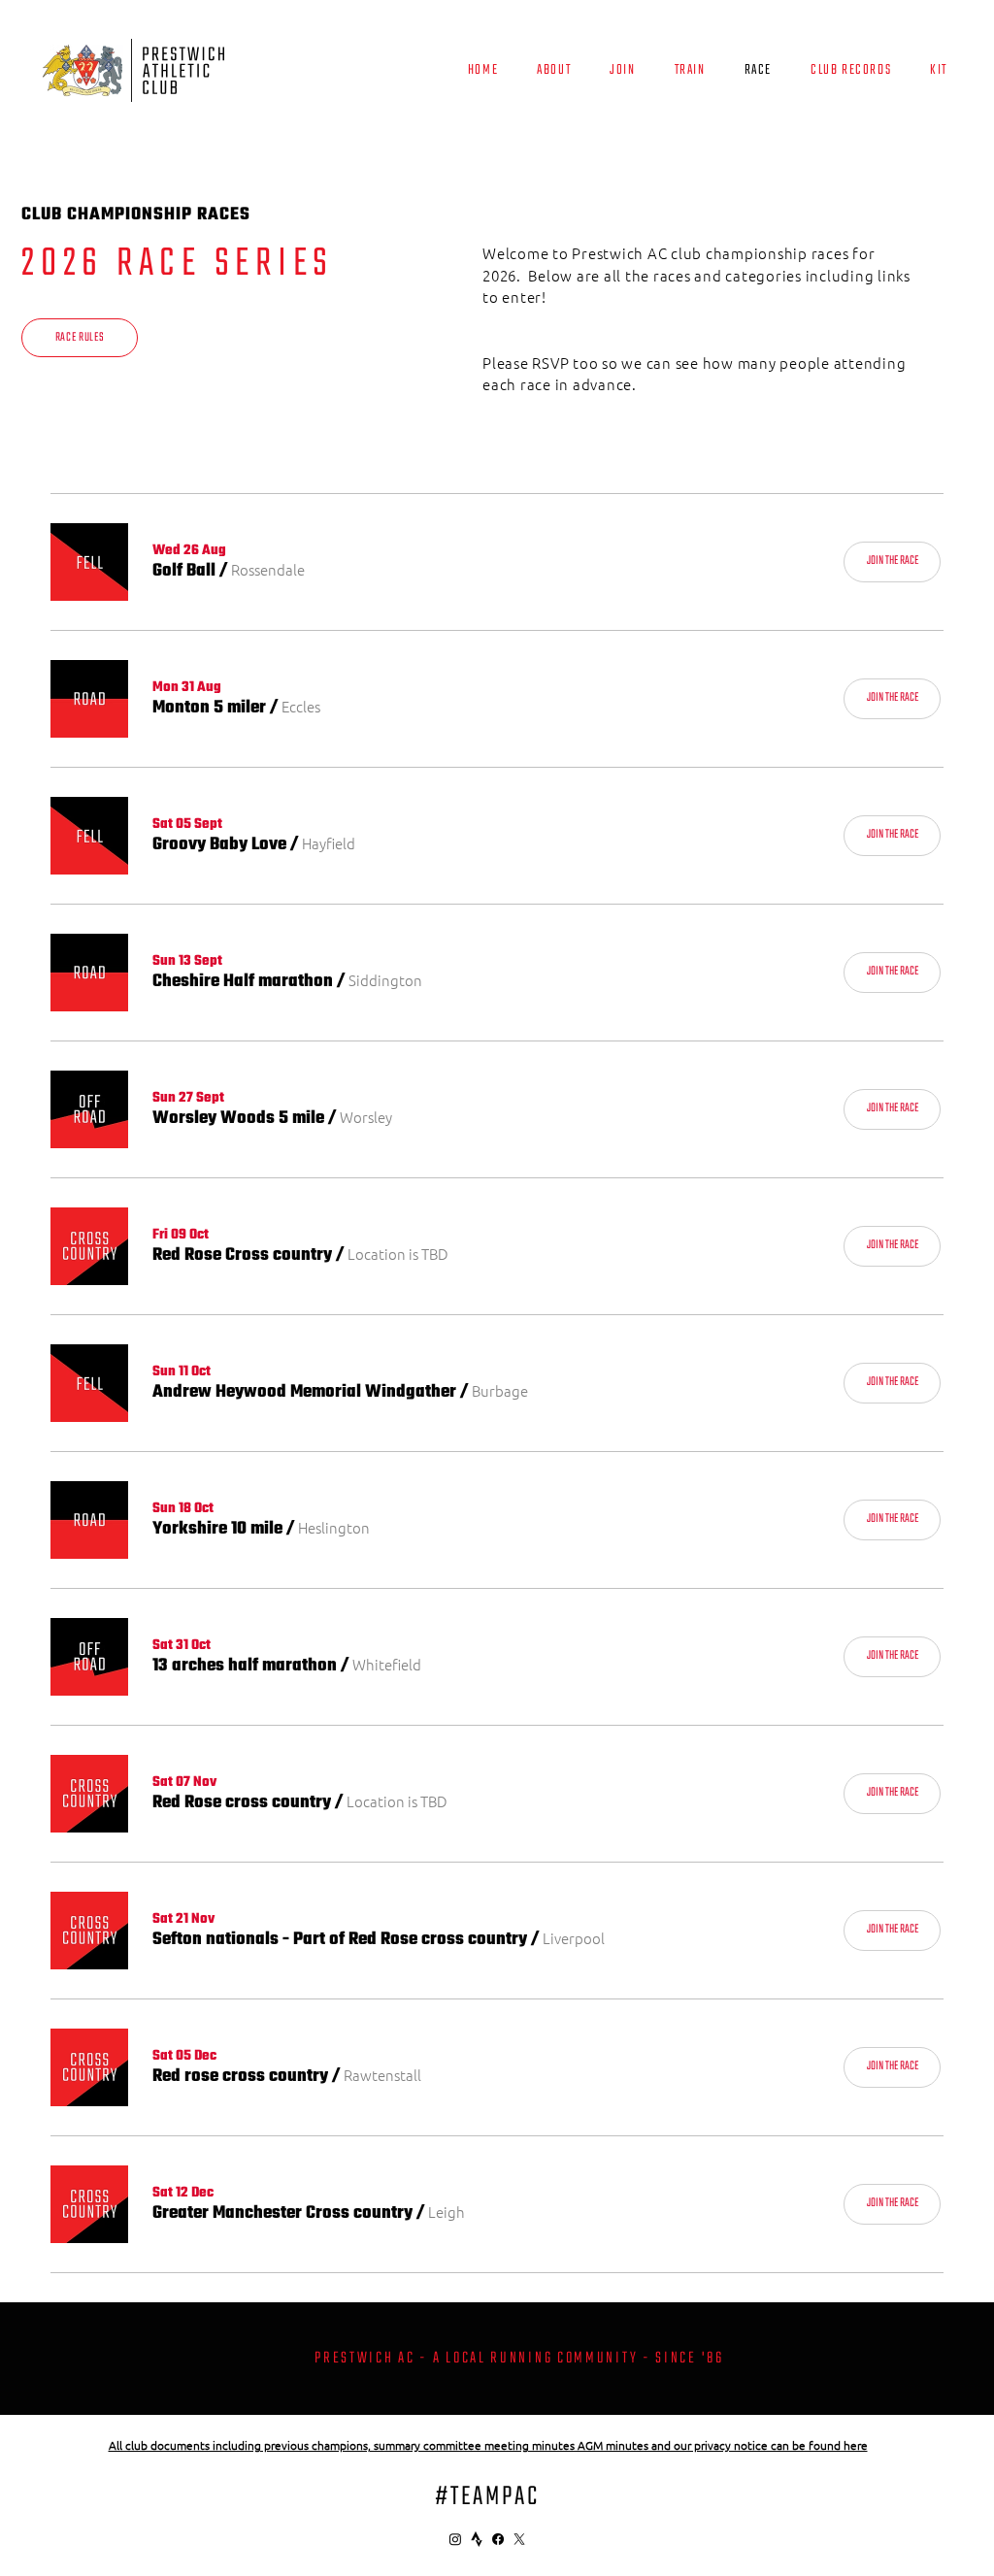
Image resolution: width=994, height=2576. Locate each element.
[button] (184, 572)
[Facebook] (498, 2539)
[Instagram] (455, 2539)
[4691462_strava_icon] (477, 2539)
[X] (519, 2539)
